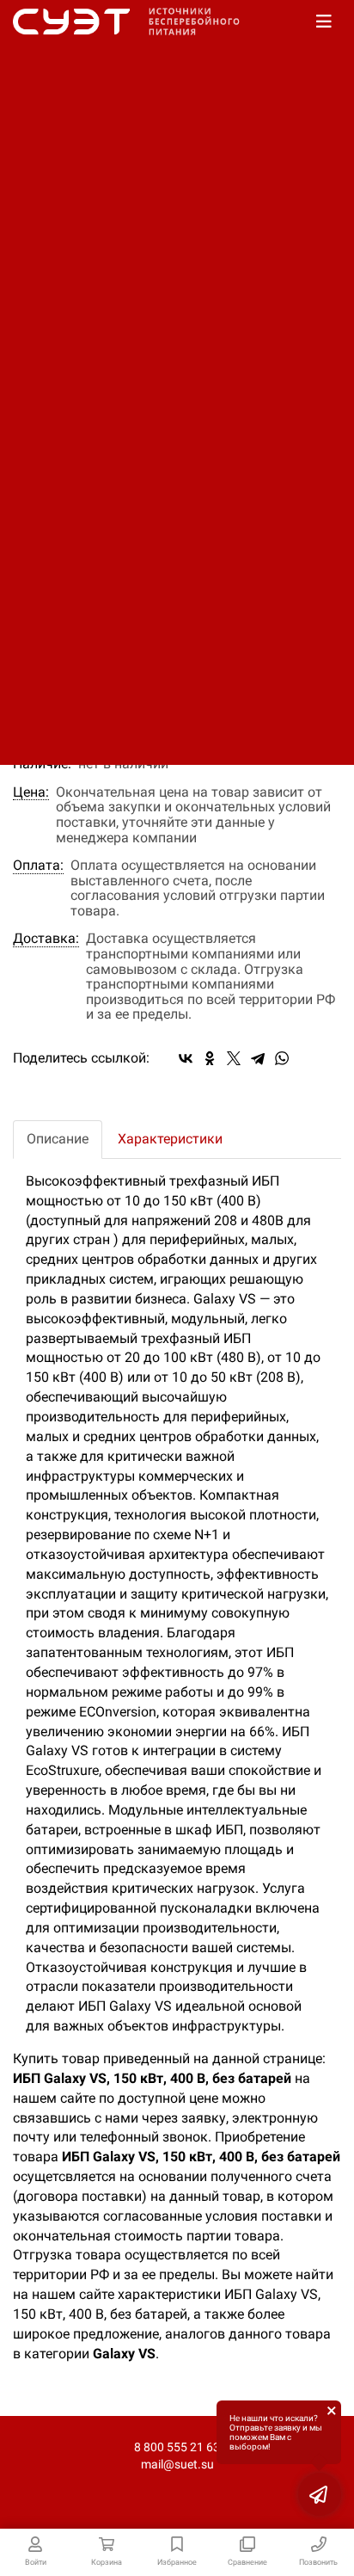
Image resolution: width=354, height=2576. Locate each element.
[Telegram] (258, 1058)
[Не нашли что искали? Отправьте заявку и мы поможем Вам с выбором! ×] (320, 2494)
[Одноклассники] (210, 1058)
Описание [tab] (58, 1139)
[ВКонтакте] (186, 1058)
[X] (234, 1058)
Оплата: (38, 866)
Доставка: (46, 939)
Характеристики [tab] (170, 1139)
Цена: (31, 792)
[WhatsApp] (282, 1058)
